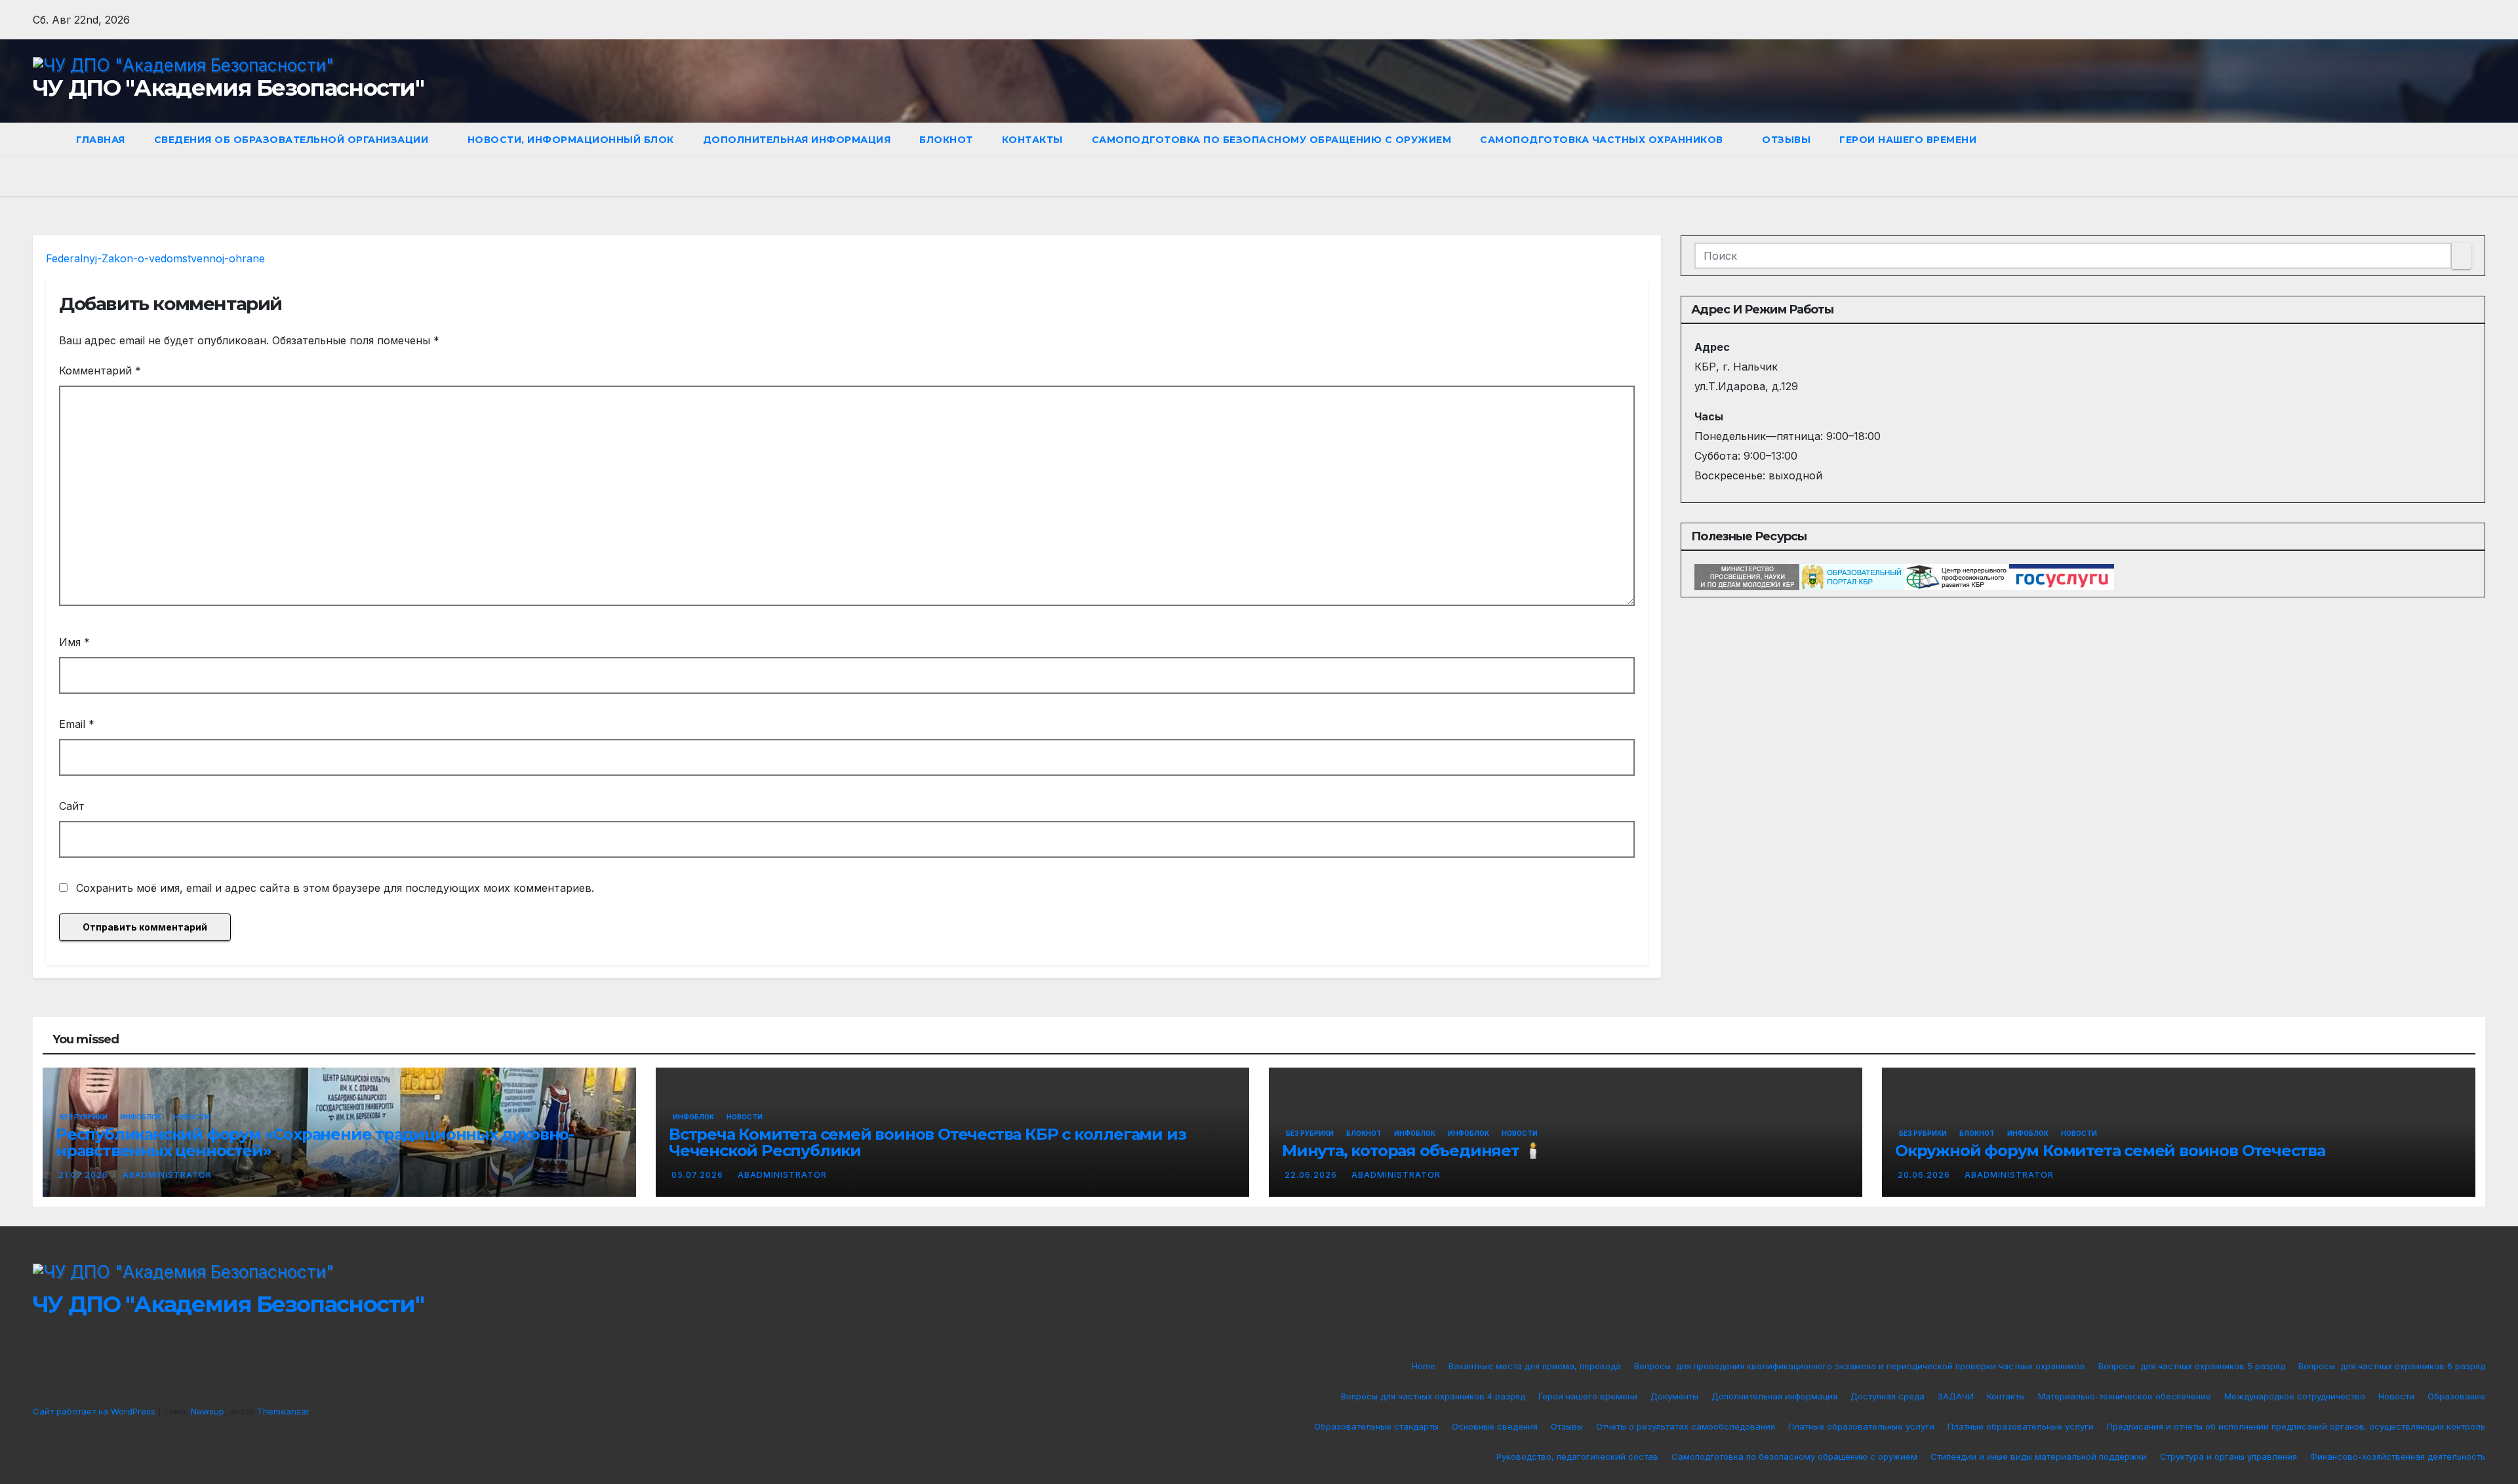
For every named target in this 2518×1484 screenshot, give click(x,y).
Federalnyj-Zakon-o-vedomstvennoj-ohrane (155, 258)
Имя (74, 642)
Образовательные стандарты (1376, 1426)
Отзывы (1786, 140)
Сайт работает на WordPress (95, 1411)
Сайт (72, 806)
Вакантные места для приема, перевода (1535, 1366)
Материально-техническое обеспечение (2125, 1396)
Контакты (1032, 140)
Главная (101, 140)
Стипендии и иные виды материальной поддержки (2039, 1456)
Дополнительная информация (797, 140)
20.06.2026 (1925, 1175)
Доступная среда (1888, 1396)
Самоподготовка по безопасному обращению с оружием (1272, 140)
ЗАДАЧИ (1956, 1396)
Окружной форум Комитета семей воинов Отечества (2110, 1151)
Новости (192, 1117)
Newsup (208, 1411)
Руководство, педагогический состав (1577, 1456)
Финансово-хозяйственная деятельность (2398, 1456)
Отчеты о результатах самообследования (1686, 1426)
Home (1424, 1366)
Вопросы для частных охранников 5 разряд (2192, 1366)
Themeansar (283, 1411)
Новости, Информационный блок (571, 140)
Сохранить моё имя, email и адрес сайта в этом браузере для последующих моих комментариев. (335, 888)
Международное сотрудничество (2295, 1396)
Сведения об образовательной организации (293, 140)
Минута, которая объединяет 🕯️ (1412, 1151)
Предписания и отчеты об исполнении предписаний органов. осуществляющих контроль (2296, 1426)
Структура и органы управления (2228, 1456)
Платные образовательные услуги (1861, 1426)
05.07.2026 (699, 1175)
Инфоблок (141, 1117)
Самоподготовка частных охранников (1603, 140)
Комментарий (100, 371)
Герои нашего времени (1908, 140)
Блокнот (946, 140)
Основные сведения (1495, 1426)
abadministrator (167, 1175)
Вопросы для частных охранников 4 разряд (1433, 1396)
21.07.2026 (85, 1175)
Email (77, 724)
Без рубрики (84, 1117)
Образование (2456, 1396)
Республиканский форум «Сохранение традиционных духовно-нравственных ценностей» (315, 1142)
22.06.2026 (1312, 1175)
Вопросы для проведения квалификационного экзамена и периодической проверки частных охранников (1860, 1366)
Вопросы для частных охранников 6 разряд (2392, 1366)
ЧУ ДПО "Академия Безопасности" (228, 88)
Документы (1674, 1396)
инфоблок (1469, 1133)
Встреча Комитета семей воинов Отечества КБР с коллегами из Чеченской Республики (927, 1142)
